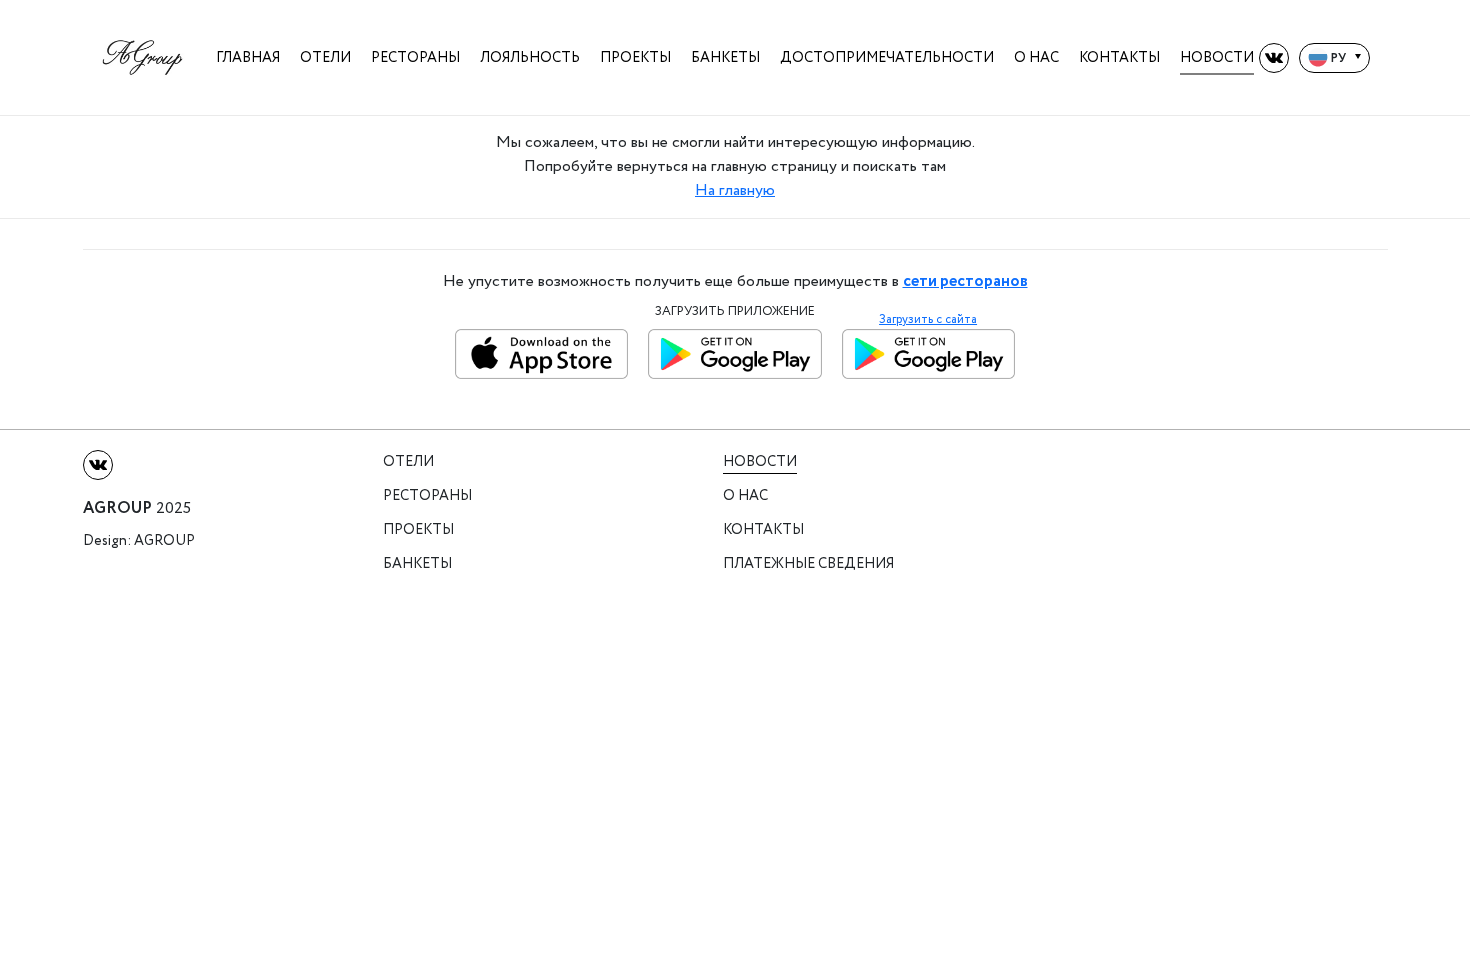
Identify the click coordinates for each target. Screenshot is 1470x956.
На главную (735, 190)
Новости (1217, 57)
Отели (325, 57)
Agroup (164, 541)
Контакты (1119, 57)
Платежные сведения (808, 564)
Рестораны (415, 57)
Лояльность (530, 57)
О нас (1036, 57)
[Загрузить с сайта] (928, 354)
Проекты (635, 57)
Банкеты (725, 57)
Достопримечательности (887, 57)
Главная (248, 57)
